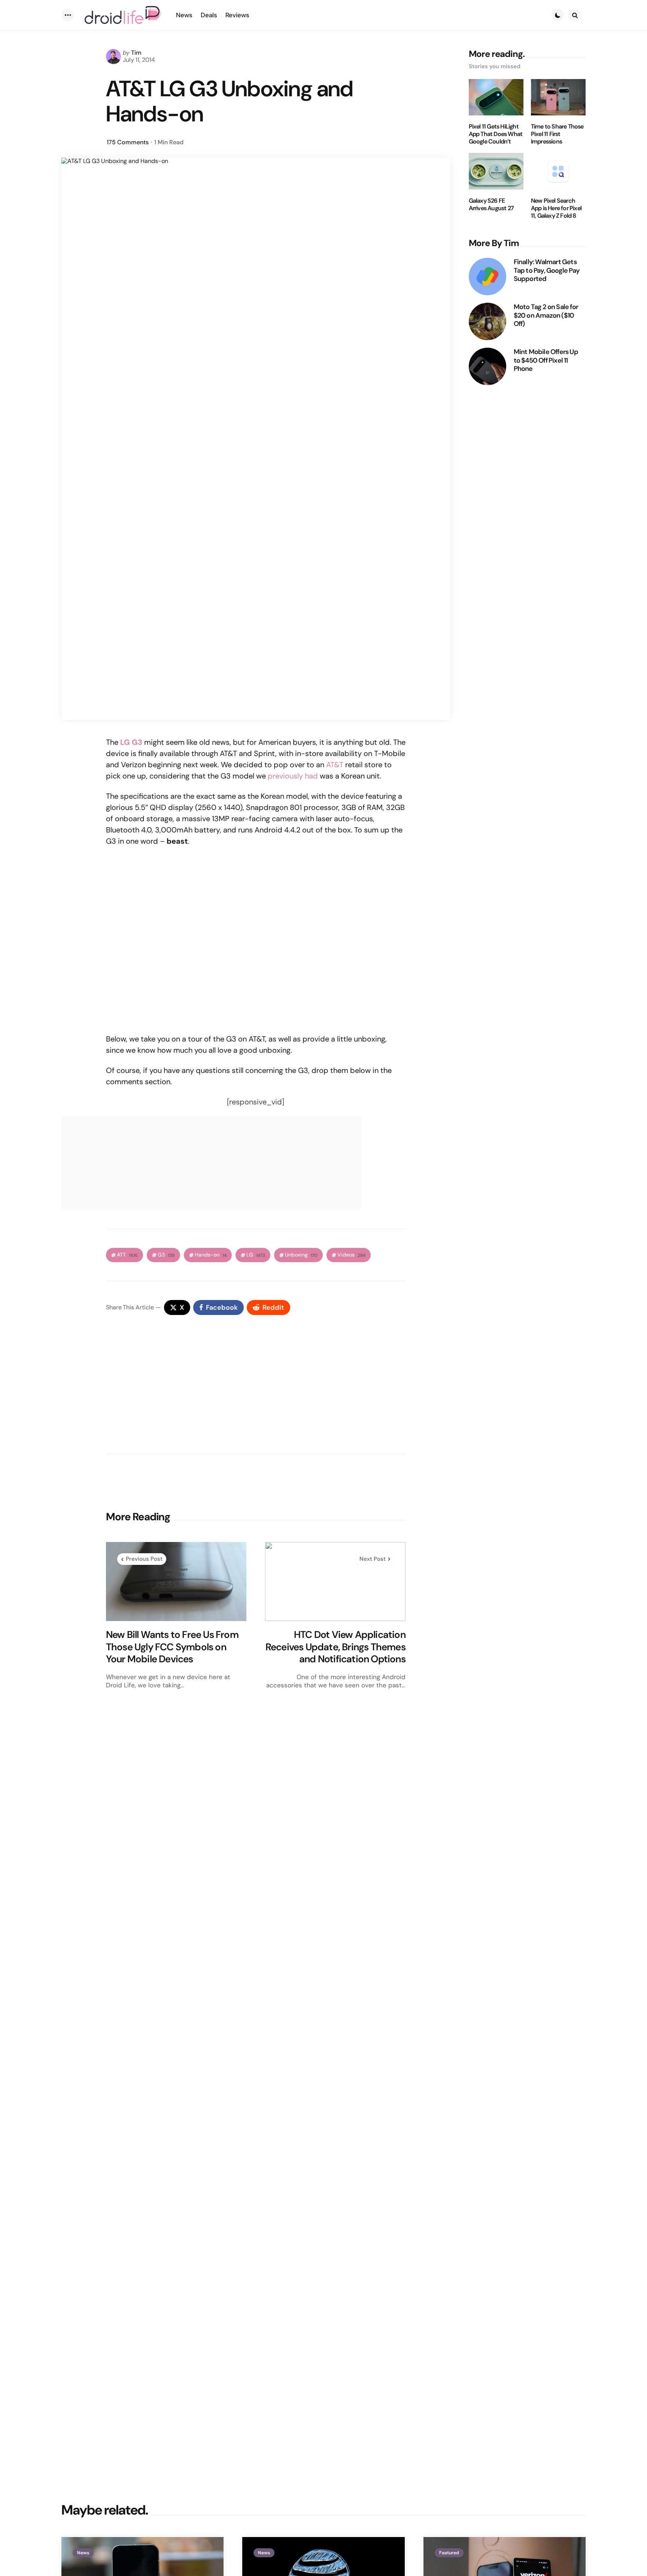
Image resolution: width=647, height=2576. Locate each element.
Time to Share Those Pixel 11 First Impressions (557, 134)
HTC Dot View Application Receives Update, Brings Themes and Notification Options (335, 1647)
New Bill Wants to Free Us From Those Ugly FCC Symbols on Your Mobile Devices (172, 1647)
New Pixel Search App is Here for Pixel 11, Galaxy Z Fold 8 (556, 208)
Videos (351, 1255)
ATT (127, 1255)
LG (256, 1255)
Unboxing (301, 1255)
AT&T (335, 765)
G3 (166, 1255)
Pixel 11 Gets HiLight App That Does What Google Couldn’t (496, 134)
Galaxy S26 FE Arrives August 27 (491, 205)
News (83, 2553)
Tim (136, 53)
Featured (449, 2553)
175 (128, 142)
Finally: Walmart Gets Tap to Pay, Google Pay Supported (547, 270)
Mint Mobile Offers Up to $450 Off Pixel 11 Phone (546, 360)
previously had (293, 776)
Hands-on (211, 1255)
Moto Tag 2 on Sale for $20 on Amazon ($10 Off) (546, 315)
